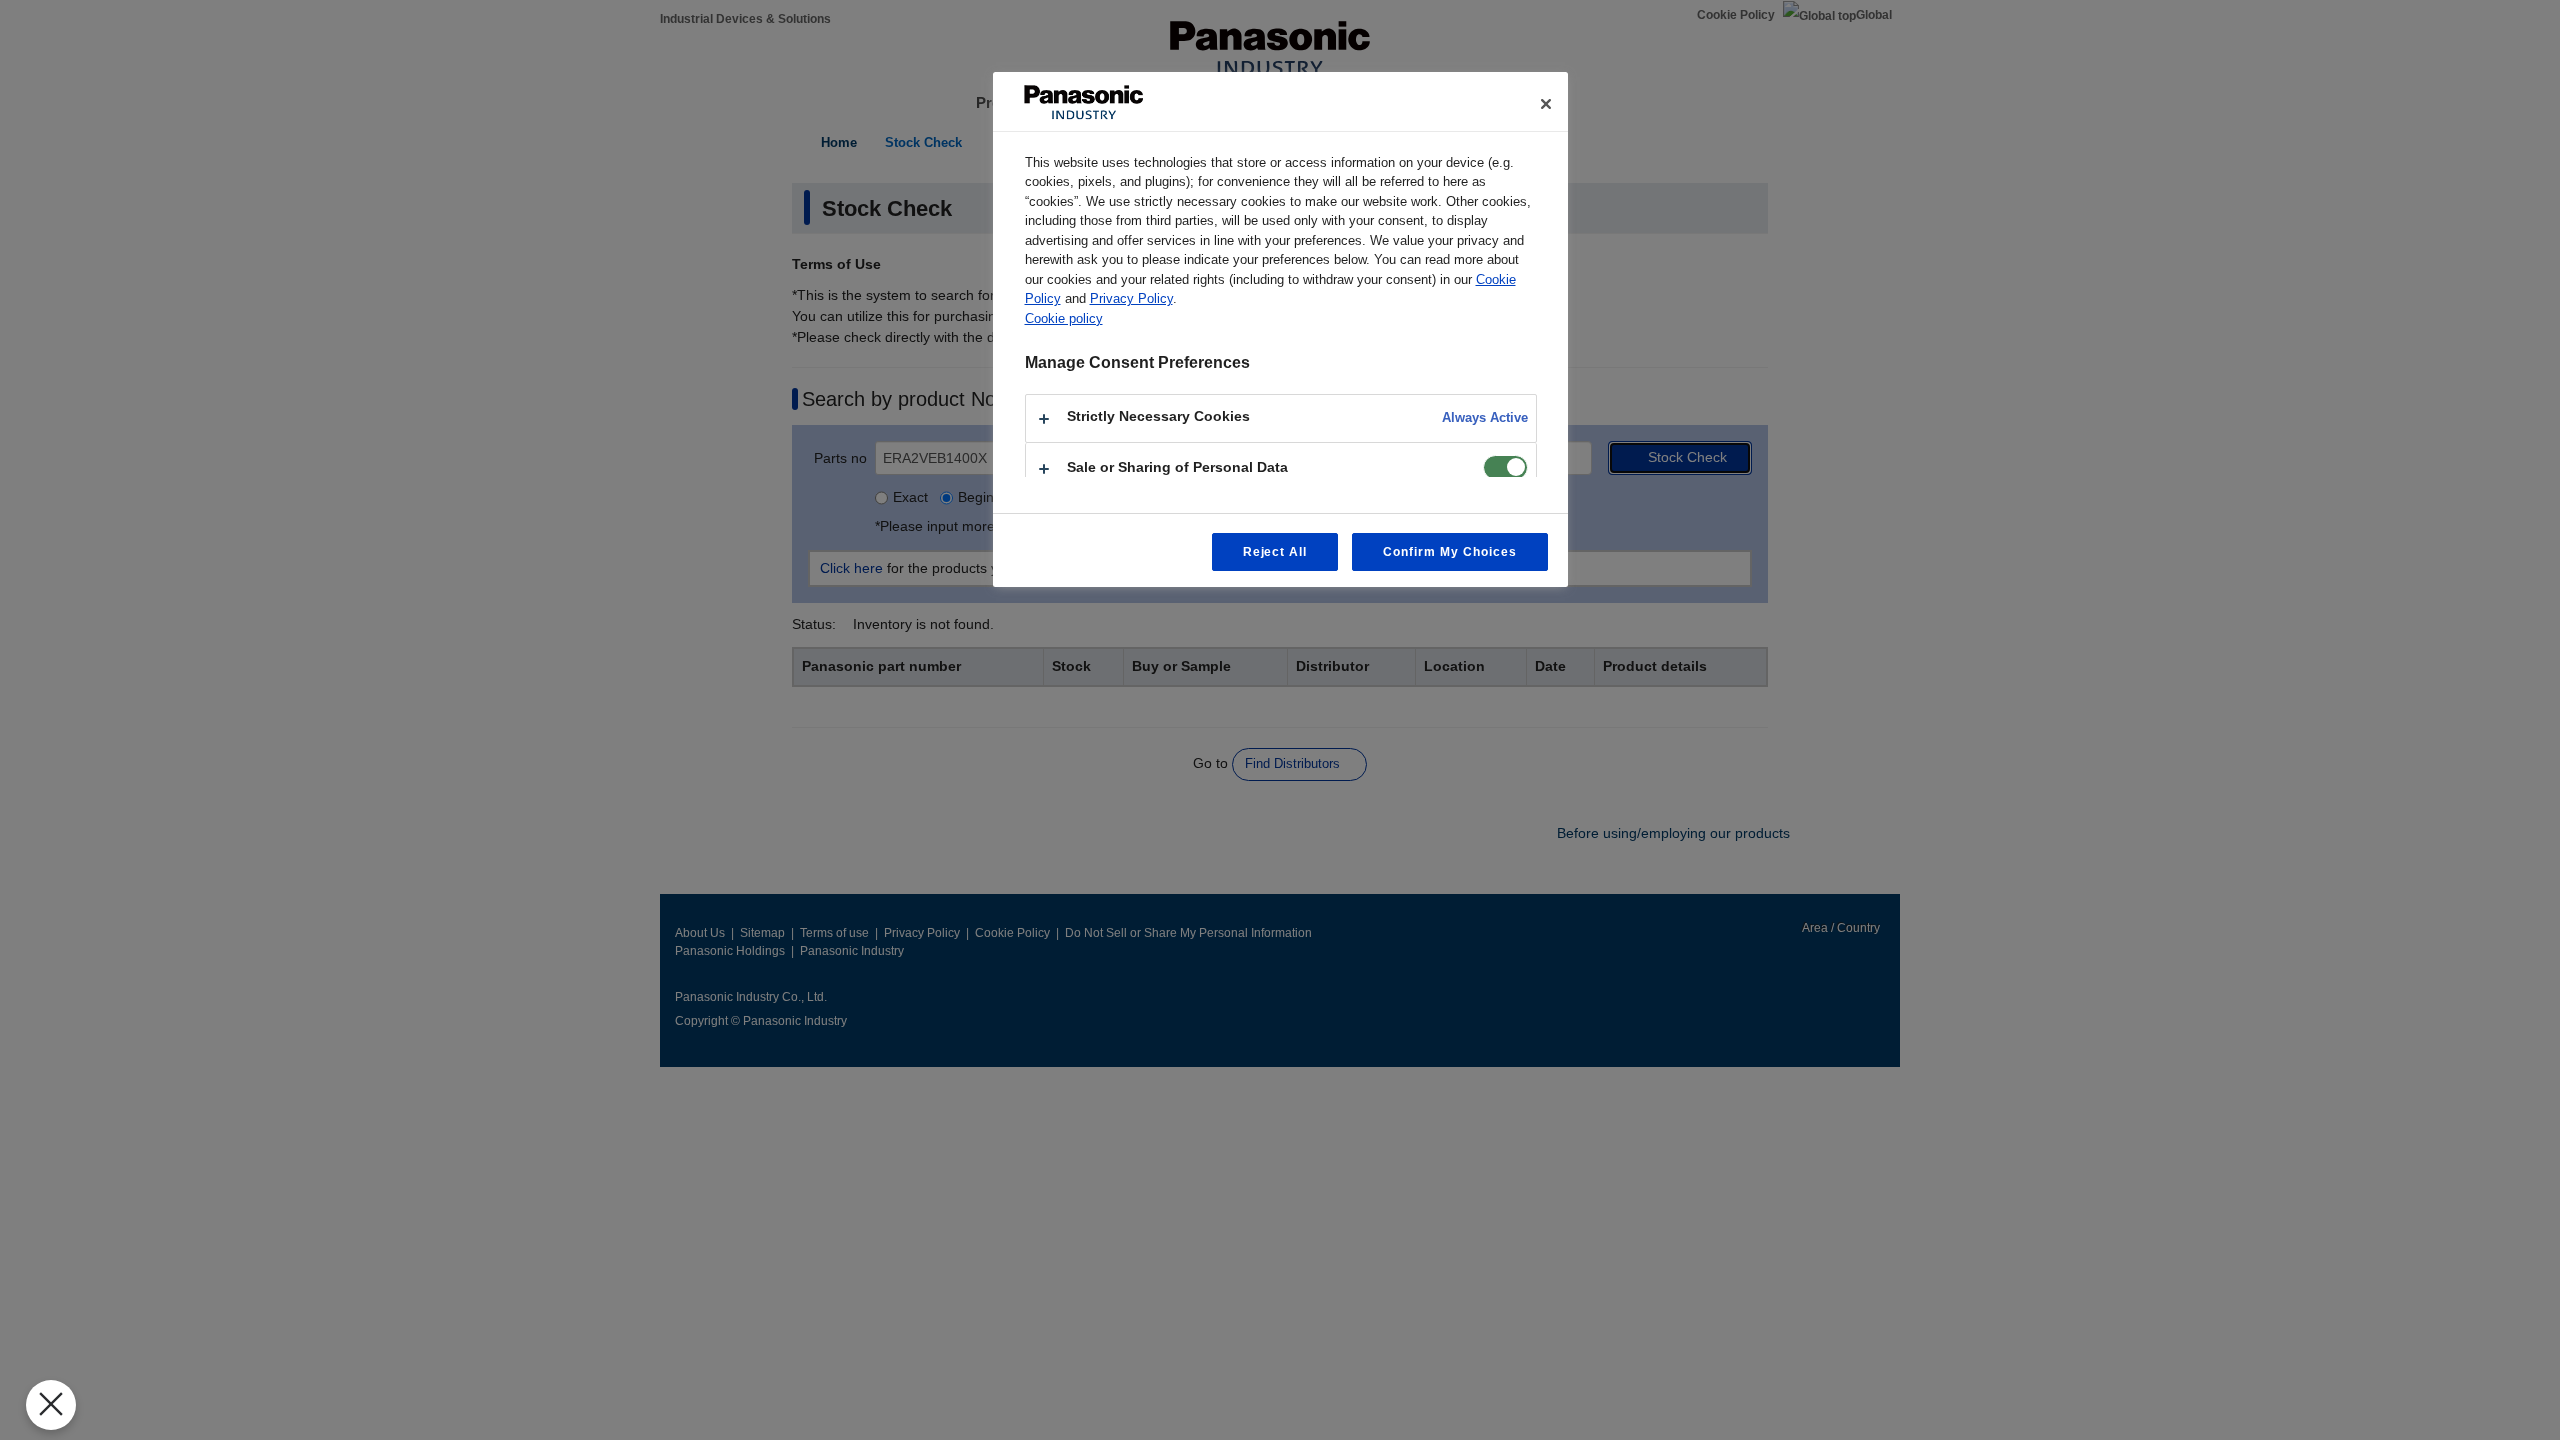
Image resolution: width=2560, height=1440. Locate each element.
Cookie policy (1064, 318)
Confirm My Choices (1449, 552)
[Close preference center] (1546, 104)
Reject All (1275, 552)
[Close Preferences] (51, 1405)
